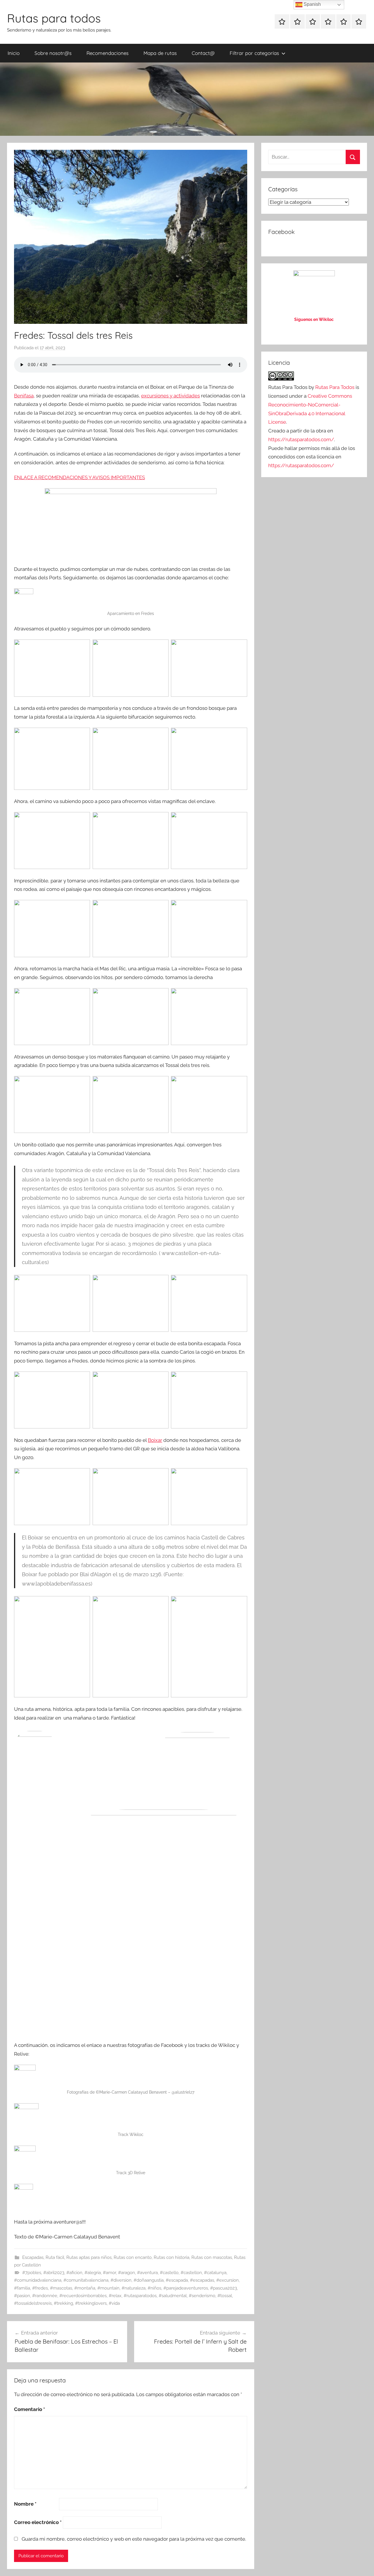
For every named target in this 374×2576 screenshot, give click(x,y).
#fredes (40, 2288)
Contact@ (203, 53)
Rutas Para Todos (335, 387)
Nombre (25, 2504)
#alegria (93, 2273)
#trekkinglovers (91, 2303)
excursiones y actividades (170, 396)
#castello (169, 2273)
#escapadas (202, 2280)
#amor (109, 2273)
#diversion (121, 2280)
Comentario (30, 2409)
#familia (22, 2288)
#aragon (127, 2273)
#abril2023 (54, 2273)
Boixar (155, 1440)
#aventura (147, 2273)
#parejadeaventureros (186, 2288)
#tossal (225, 2296)
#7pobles (32, 2273)
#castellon (191, 2273)
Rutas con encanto (133, 2257)
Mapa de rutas (160, 53)
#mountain (108, 2288)
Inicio (14, 53)
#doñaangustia (149, 2280)
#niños (154, 2288)
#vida (114, 2303)
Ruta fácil (55, 2257)
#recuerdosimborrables (83, 2296)
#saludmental (173, 2296)
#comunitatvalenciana (86, 2280)
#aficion (74, 2273)
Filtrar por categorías (254, 53)
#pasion (22, 2296)
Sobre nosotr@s (53, 53)
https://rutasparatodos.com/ (301, 439)
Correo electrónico (38, 2522)
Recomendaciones (108, 53)
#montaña (85, 2288)
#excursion (227, 2280)
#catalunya (215, 2273)
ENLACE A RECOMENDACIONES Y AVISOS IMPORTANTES (79, 477)
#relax (115, 2296)
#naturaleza (134, 2288)
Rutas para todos (54, 18)
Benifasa (24, 396)
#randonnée (45, 2296)
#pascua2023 (224, 2288)
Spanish (312, 4)
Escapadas (33, 2257)
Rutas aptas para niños (89, 2257)
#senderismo (202, 2296)
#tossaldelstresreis (33, 2303)
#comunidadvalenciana (38, 2280)
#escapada (177, 2280)
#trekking (63, 2303)
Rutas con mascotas (212, 2257)
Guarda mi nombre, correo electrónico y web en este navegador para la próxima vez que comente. (134, 2539)
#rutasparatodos (140, 2296)
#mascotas (61, 2288)
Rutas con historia (172, 2257)
